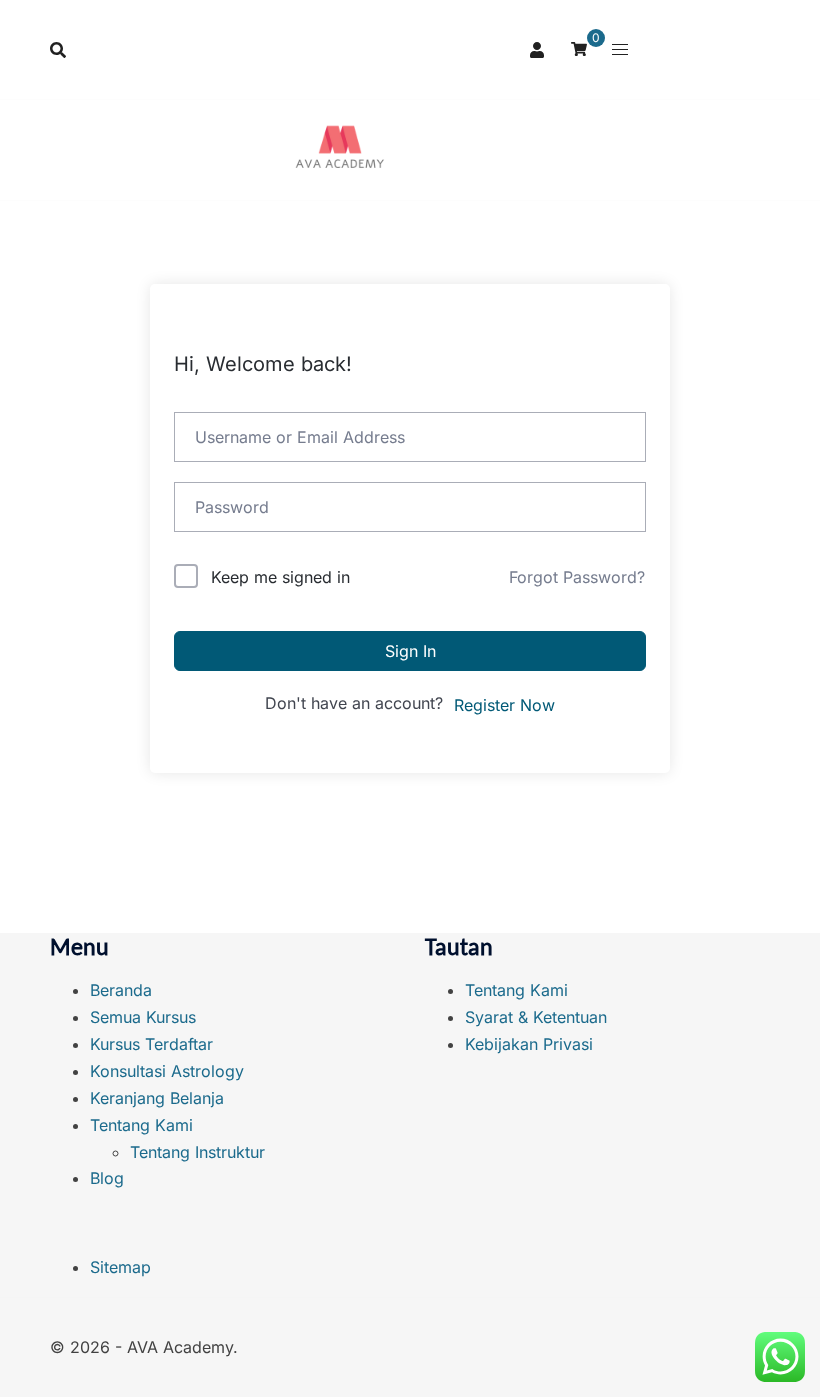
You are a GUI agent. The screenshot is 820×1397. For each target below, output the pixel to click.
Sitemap (120, 1267)
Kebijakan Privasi (529, 1044)
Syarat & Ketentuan (536, 1017)
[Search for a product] (58, 50)
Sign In (410, 651)
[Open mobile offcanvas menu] (620, 49)
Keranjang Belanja (157, 1098)
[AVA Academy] (340, 150)
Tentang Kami (141, 1125)
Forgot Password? (577, 577)
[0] (579, 47)
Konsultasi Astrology (167, 1071)
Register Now (504, 705)
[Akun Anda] (538, 49)
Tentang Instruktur (197, 1152)
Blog (107, 1178)
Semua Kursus (143, 1017)
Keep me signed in (280, 577)
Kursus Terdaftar (151, 1044)
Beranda (121, 990)
